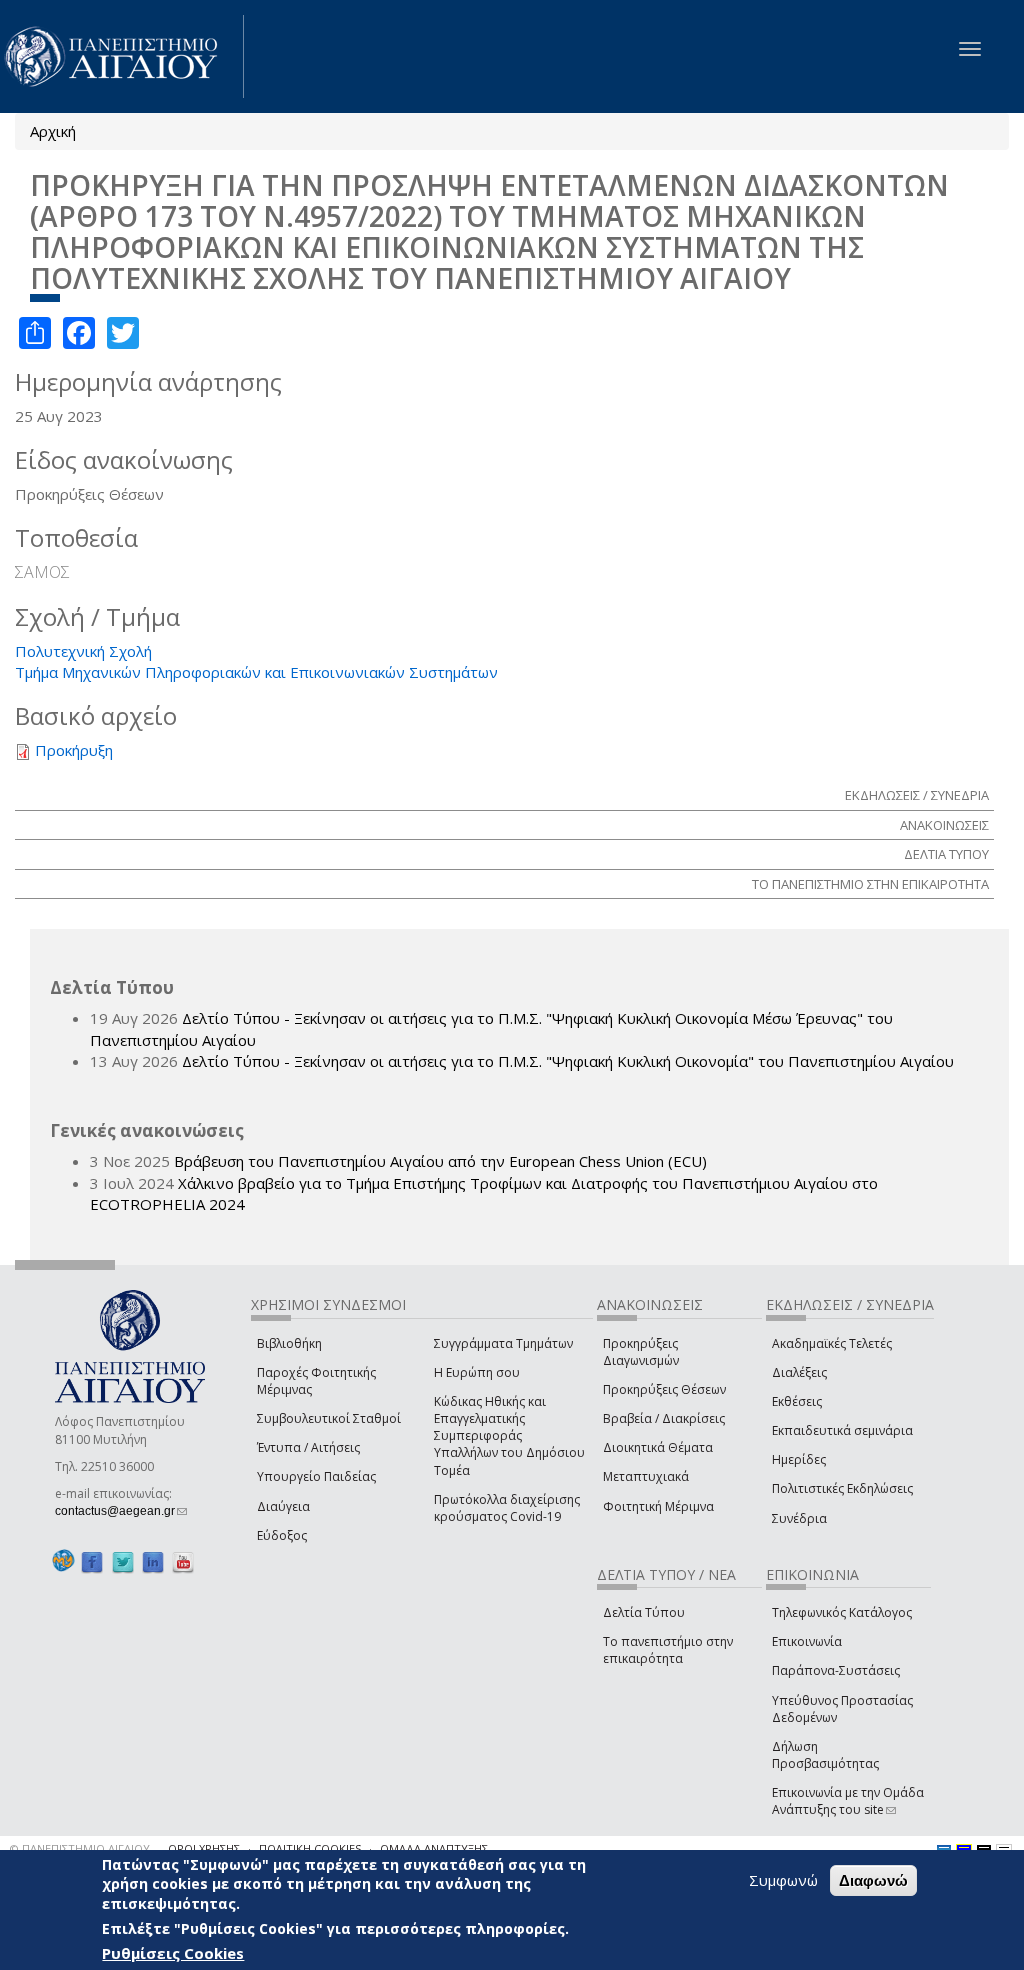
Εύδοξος (282, 1535)
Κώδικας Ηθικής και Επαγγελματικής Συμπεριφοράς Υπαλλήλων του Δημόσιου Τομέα (509, 1436)
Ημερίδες (799, 1459)
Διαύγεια (283, 1506)
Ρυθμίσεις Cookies (173, 1953)
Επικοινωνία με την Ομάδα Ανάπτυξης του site (848, 1801)
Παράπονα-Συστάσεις (836, 1670)
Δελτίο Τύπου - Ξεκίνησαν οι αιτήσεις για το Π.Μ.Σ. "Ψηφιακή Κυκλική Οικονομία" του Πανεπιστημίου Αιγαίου (568, 1061)
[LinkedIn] (153, 1561)
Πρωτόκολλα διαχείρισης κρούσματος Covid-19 (507, 1508)
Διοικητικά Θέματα (658, 1447)
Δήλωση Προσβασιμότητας (825, 1755)
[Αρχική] (122, 56)
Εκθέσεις (797, 1401)
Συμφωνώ (783, 1880)
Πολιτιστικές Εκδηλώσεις (842, 1488)
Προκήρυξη (74, 750)
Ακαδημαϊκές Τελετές (832, 1343)
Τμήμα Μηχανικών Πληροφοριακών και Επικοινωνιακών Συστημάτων (256, 672)
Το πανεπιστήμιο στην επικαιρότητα (668, 1650)
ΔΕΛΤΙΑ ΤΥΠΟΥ (946, 854)
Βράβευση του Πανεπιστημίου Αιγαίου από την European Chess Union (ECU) (440, 1161)
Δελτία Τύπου (644, 1612)
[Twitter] (123, 1561)
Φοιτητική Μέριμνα (658, 1506)
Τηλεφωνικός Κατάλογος (842, 1612)
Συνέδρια (799, 1518)
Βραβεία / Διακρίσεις (664, 1418)
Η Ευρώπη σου (477, 1372)
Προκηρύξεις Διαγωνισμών (641, 1352)
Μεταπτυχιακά (646, 1476)
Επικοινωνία (807, 1641)
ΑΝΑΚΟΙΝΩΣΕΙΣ (944, 825)
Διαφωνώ (873, 1880)
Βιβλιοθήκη (289, 1343)
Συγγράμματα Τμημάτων (503, 1343)
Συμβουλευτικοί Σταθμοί (329, 1418)
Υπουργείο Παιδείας (316, 1476)
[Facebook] (92, 1561)
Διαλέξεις (799, 1372)
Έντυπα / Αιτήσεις (308, 1447)
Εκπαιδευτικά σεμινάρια (842, 1430)
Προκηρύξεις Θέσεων (664, 1389)
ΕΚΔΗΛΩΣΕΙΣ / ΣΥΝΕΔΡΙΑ (917, 795)
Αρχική (53, 131)
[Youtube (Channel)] (183, 1561)
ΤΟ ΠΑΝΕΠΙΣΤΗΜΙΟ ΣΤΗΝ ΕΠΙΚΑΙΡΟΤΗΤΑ (870, 884)
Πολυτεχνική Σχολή (83, 651)
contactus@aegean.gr (121, 1511)
